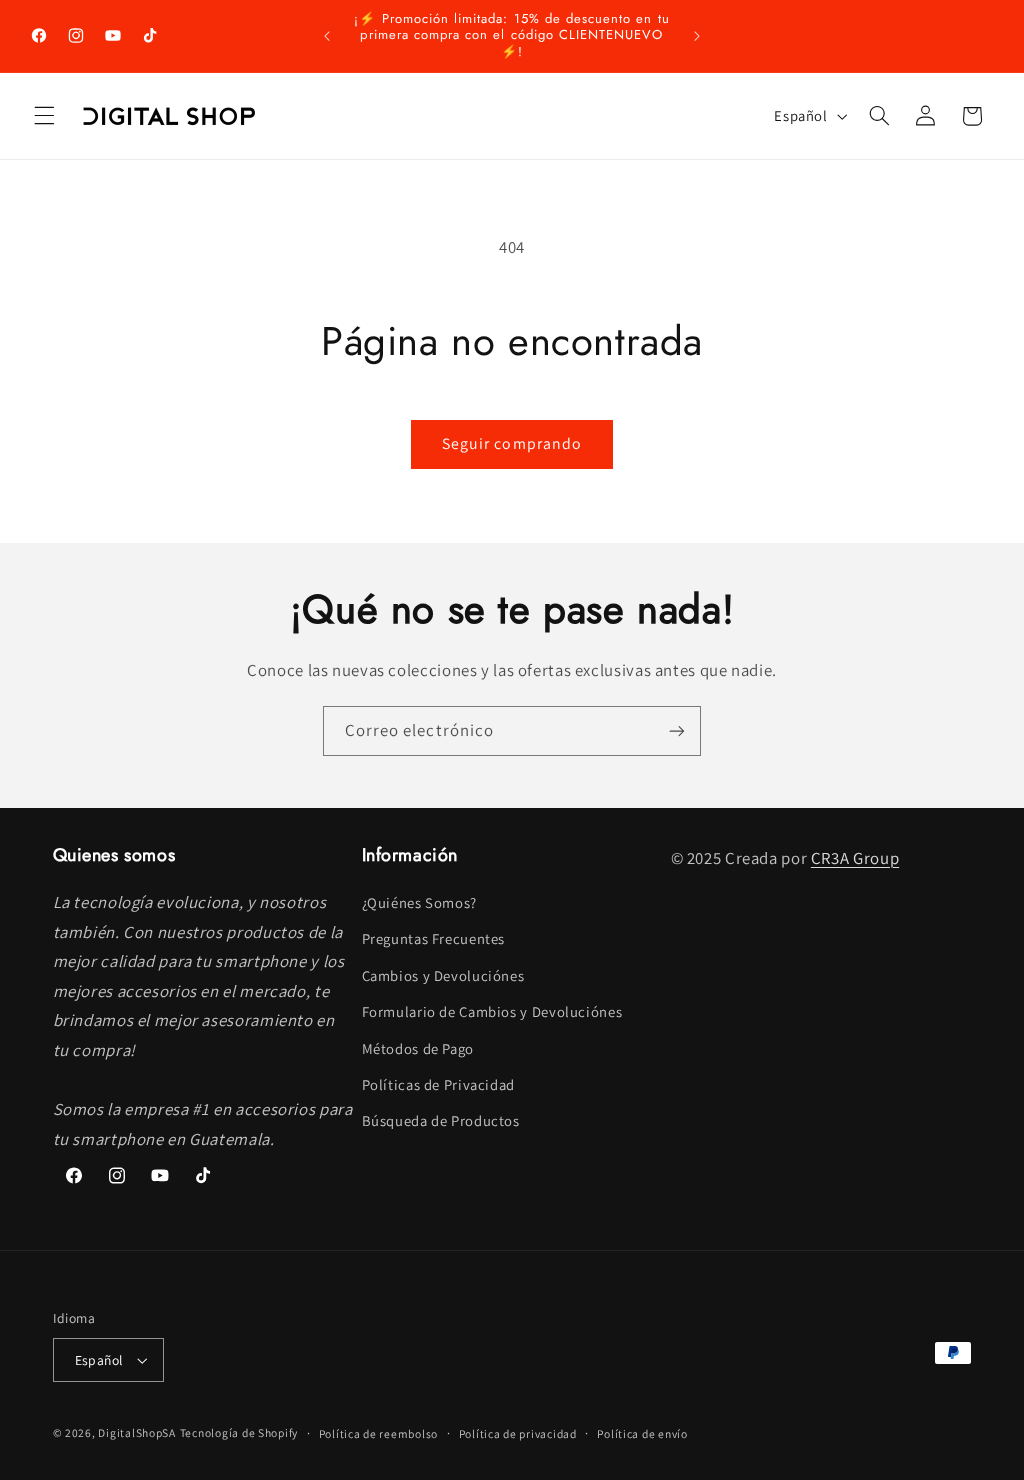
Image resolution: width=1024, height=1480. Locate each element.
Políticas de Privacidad (439, 1084)
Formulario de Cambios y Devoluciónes (492, 1011)
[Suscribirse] (677, 730)
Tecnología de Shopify (239, 1432)
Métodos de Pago (418, 1048)
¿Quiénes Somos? (419, 902)
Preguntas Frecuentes (434, 938)
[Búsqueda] (879, 116)
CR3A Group (855, 858)
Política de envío (642, 1433)
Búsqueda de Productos (441, 1120)
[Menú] (44, 116)
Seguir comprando (512, 443)
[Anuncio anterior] (327, 36)
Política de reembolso (378, 1433)
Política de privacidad (518, 1433)
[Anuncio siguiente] (697, 36)
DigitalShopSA (137, 1432)
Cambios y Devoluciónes (443, 975)
